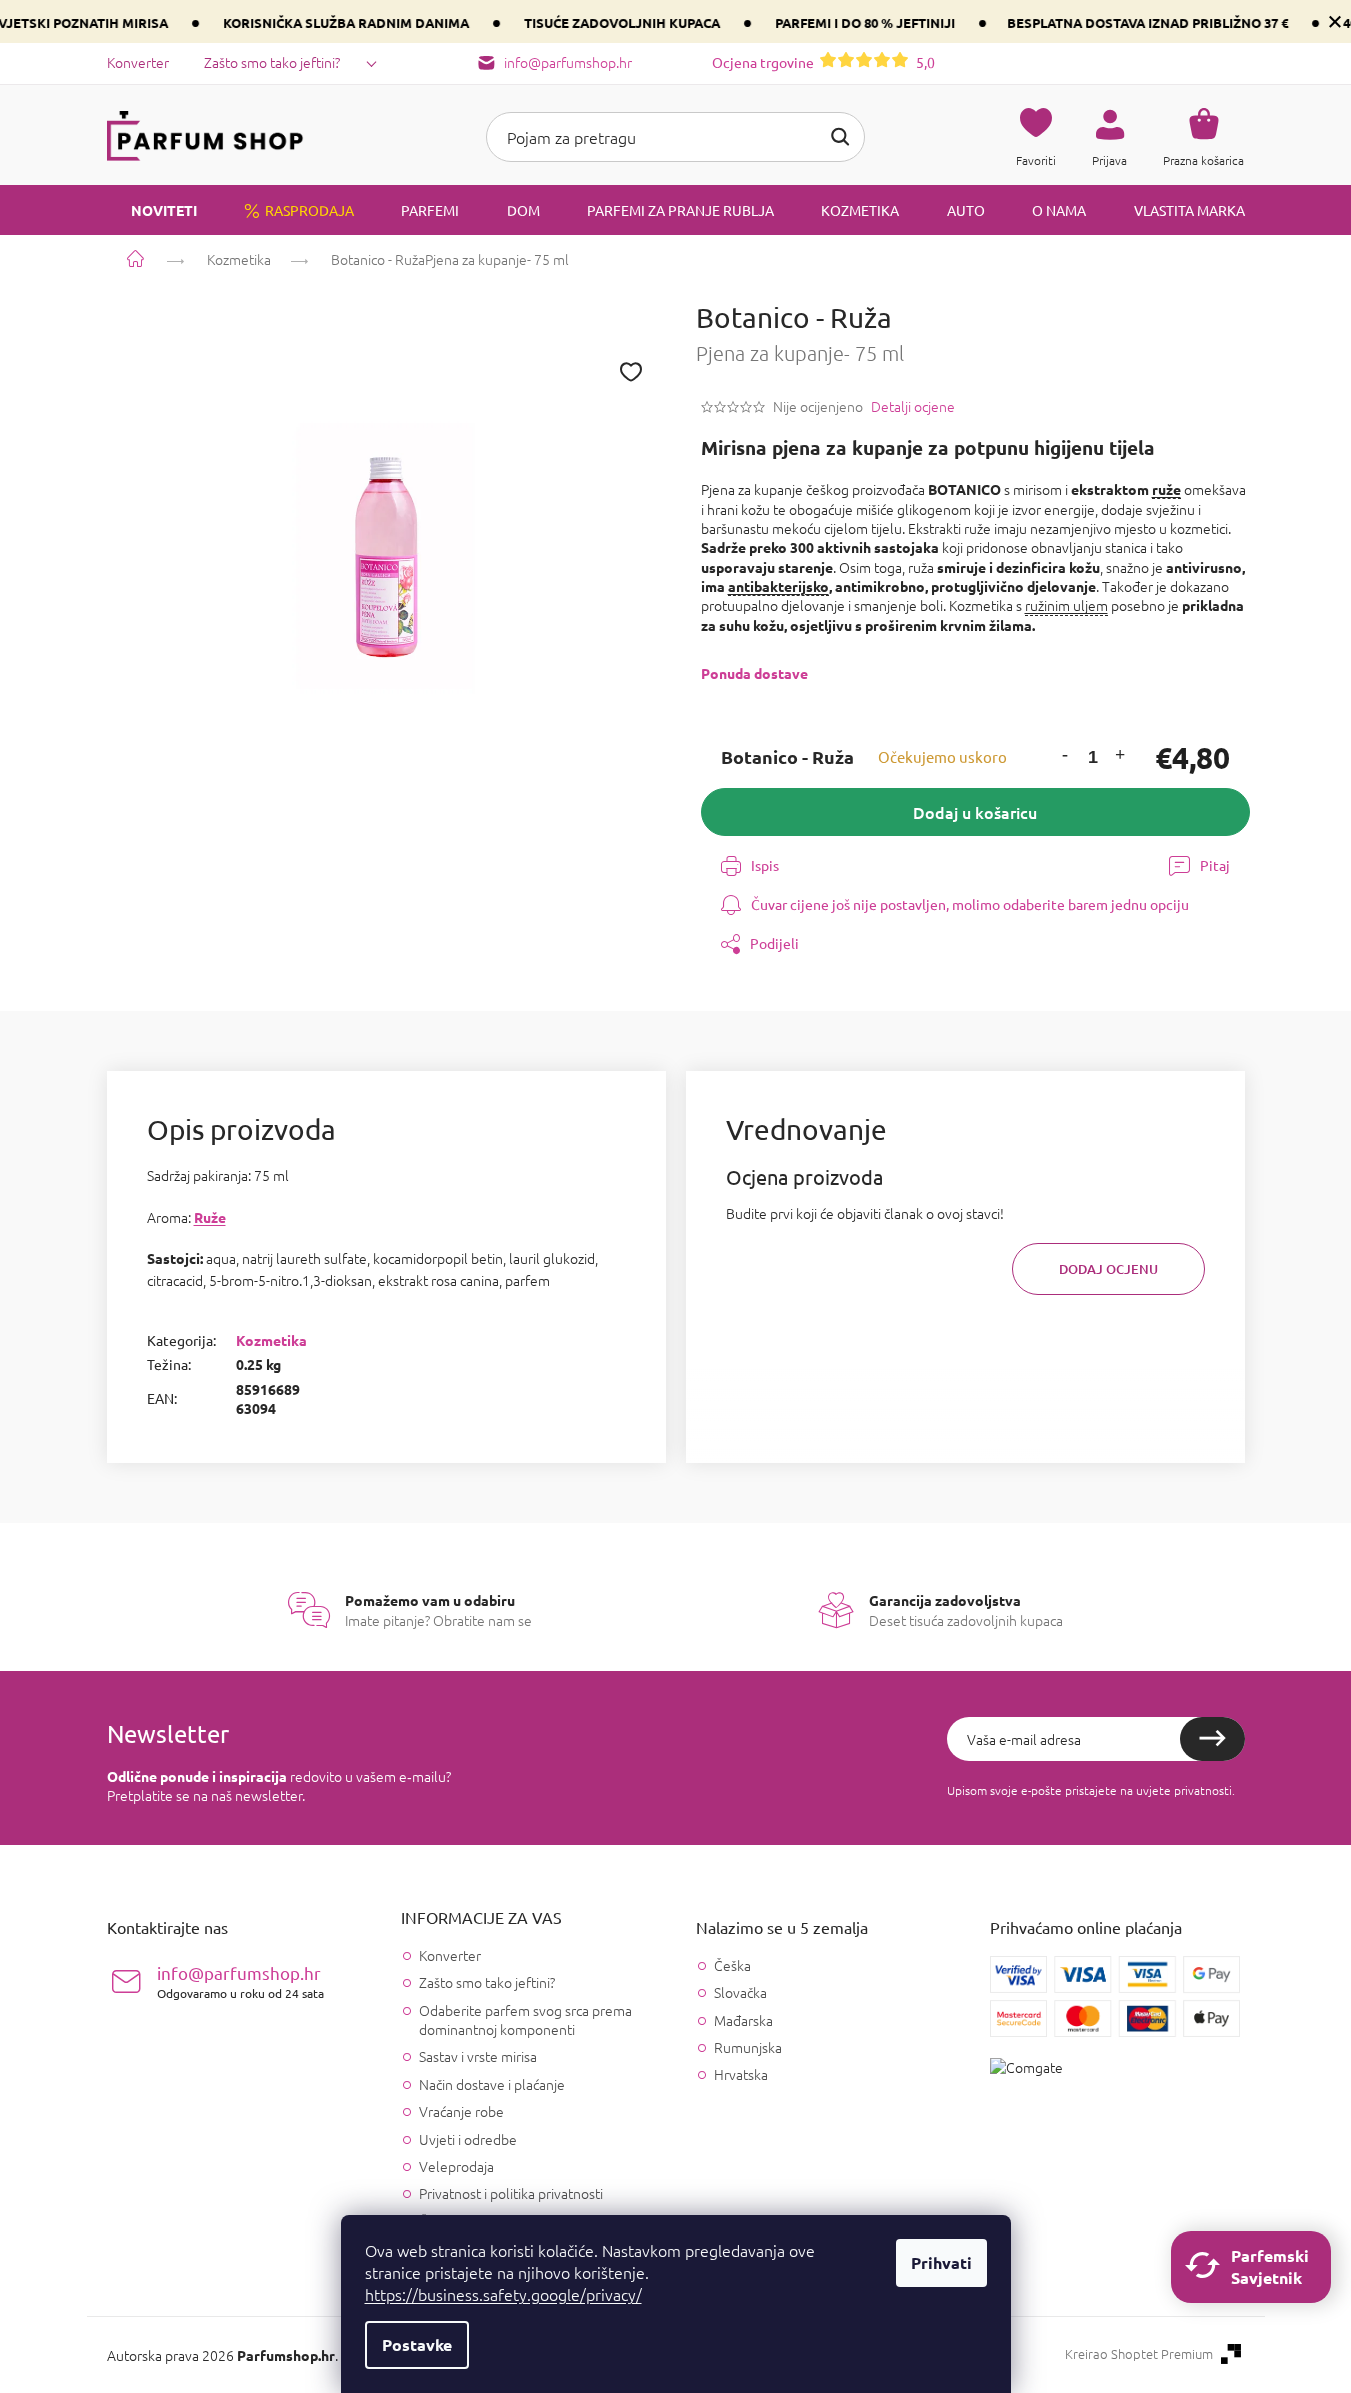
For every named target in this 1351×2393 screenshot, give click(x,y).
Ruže (210, 1217)
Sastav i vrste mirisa (478, 2056)
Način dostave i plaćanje (492, 2084)
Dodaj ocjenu (1108, 1269)
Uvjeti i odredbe (468, 2139)
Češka (732, 1965)
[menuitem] (152, 210)
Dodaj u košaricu (975, 812)
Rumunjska (748, 2047)
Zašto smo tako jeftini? (272, 62)
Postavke (417, 2344)
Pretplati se (1212, 1739)
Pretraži (840, 137)
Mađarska (743, 2020)
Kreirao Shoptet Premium (1139, 2354)
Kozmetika (271, 1340)
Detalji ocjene (913, 406)
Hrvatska (741, 2074)
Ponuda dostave (754, 673)
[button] (1065, 757)
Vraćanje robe (461, 2111)
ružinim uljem (1066, 605)
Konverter (138, 62)
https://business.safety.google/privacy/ (503, 2294)
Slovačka (740, 1992)
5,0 (823, 62)
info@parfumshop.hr (240, 1981)
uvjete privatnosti (1184, 1790)
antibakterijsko (778, 586)
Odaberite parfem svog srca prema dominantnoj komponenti (525, 2019)
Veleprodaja (456, 2166)
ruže (1166, 489)
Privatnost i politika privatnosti (511, 2193)
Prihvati (941, 2262)
